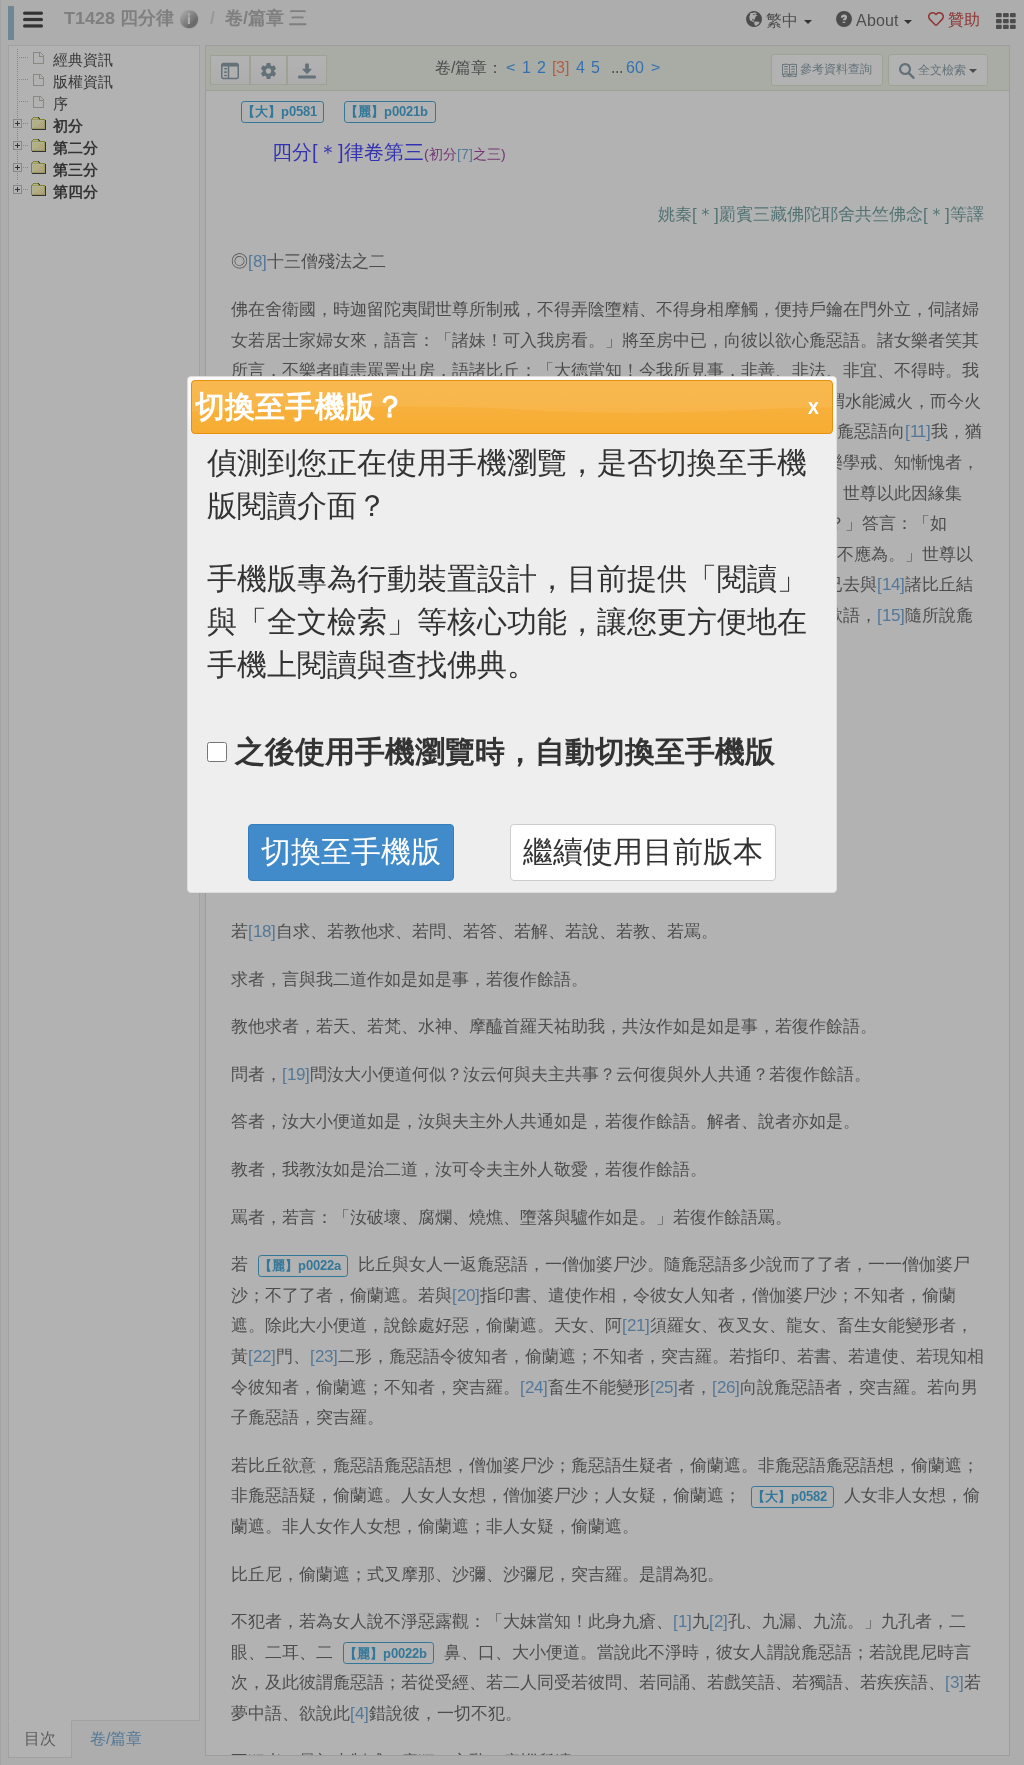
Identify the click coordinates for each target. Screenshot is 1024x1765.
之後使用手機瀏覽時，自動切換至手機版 (501, 751)
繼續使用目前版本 (643, 851)
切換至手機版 (351, 851)
